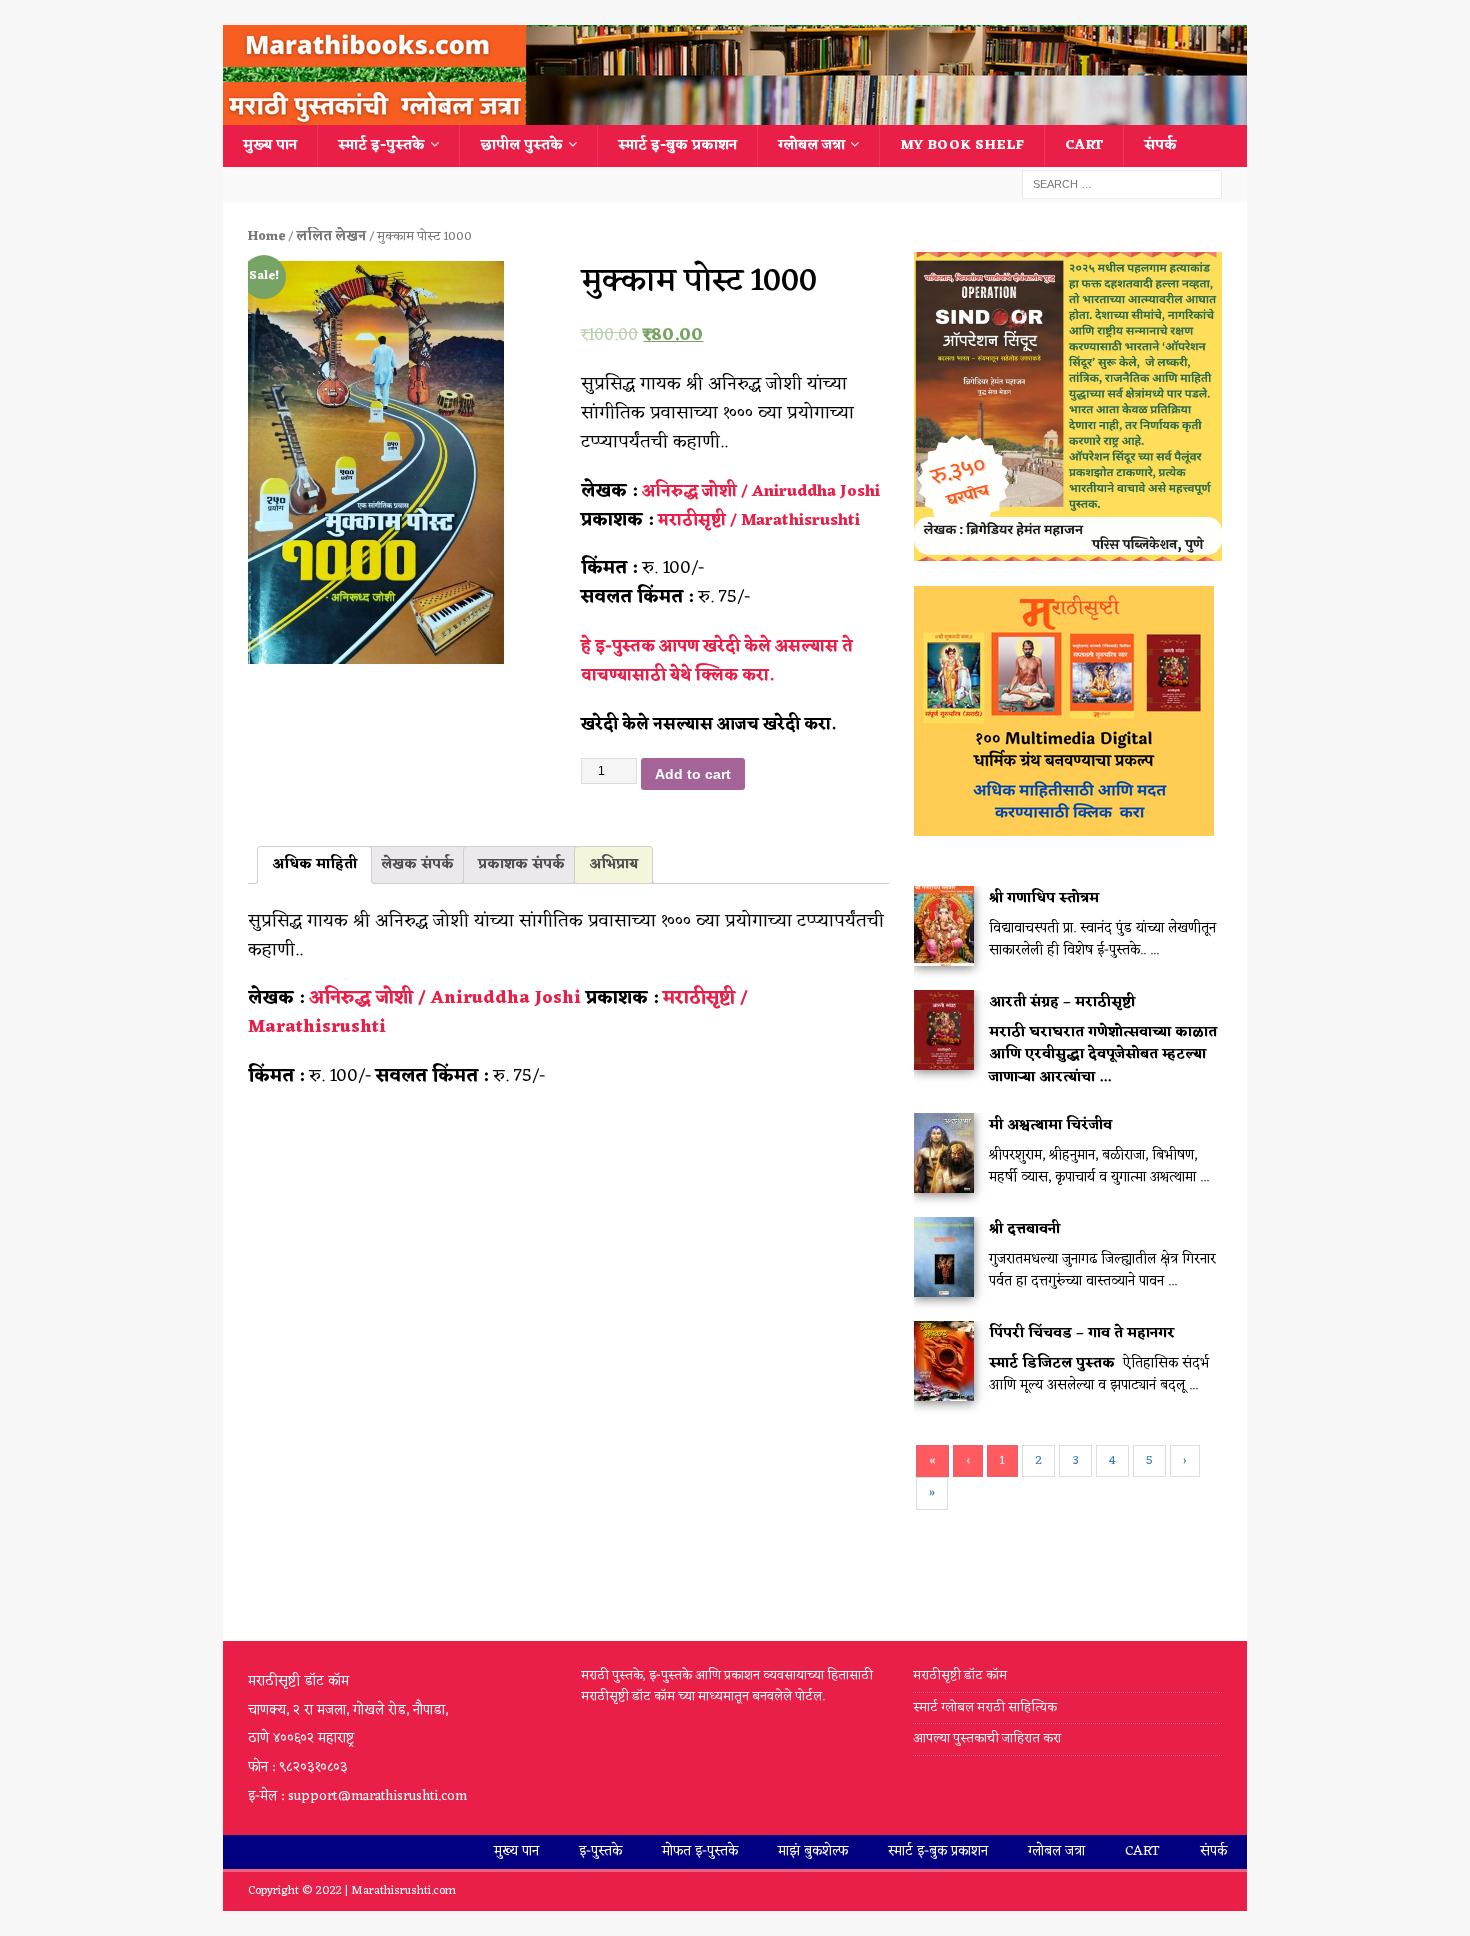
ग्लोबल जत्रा (811, 145)
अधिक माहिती (314, 864)
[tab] (314, 865)
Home (266, 236)
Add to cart (693, 774)
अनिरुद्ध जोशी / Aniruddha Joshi (761, 492)
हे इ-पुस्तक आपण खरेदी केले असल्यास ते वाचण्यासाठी (717, 661)
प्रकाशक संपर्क (521, 864)
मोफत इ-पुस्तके (700, 1851)
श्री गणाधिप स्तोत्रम (1044, 898)
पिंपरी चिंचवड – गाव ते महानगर (1082, 1333)
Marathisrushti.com (403, 1891)
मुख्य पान (270, 145)
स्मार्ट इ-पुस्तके (381, 145)
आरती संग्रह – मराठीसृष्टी (1062, 1002)
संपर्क (1160, 145)
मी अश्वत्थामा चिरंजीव (1050, 1125)
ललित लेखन (331, 236)
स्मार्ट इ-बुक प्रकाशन (677, 145)
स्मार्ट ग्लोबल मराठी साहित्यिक (985, 1707)
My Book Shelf (962, 145)
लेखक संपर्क (417, 864)
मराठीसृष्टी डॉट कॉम (960, 1676)
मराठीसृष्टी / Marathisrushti (759, 521)
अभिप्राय (613, 864)
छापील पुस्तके (521, 145)
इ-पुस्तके (600, 1851)
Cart (1084, 145)
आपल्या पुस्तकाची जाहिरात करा (988, 1738)
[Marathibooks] (735, 113)
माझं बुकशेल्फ (813, 1851)
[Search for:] (1122, 184)
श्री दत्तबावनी (1024, 1229)
